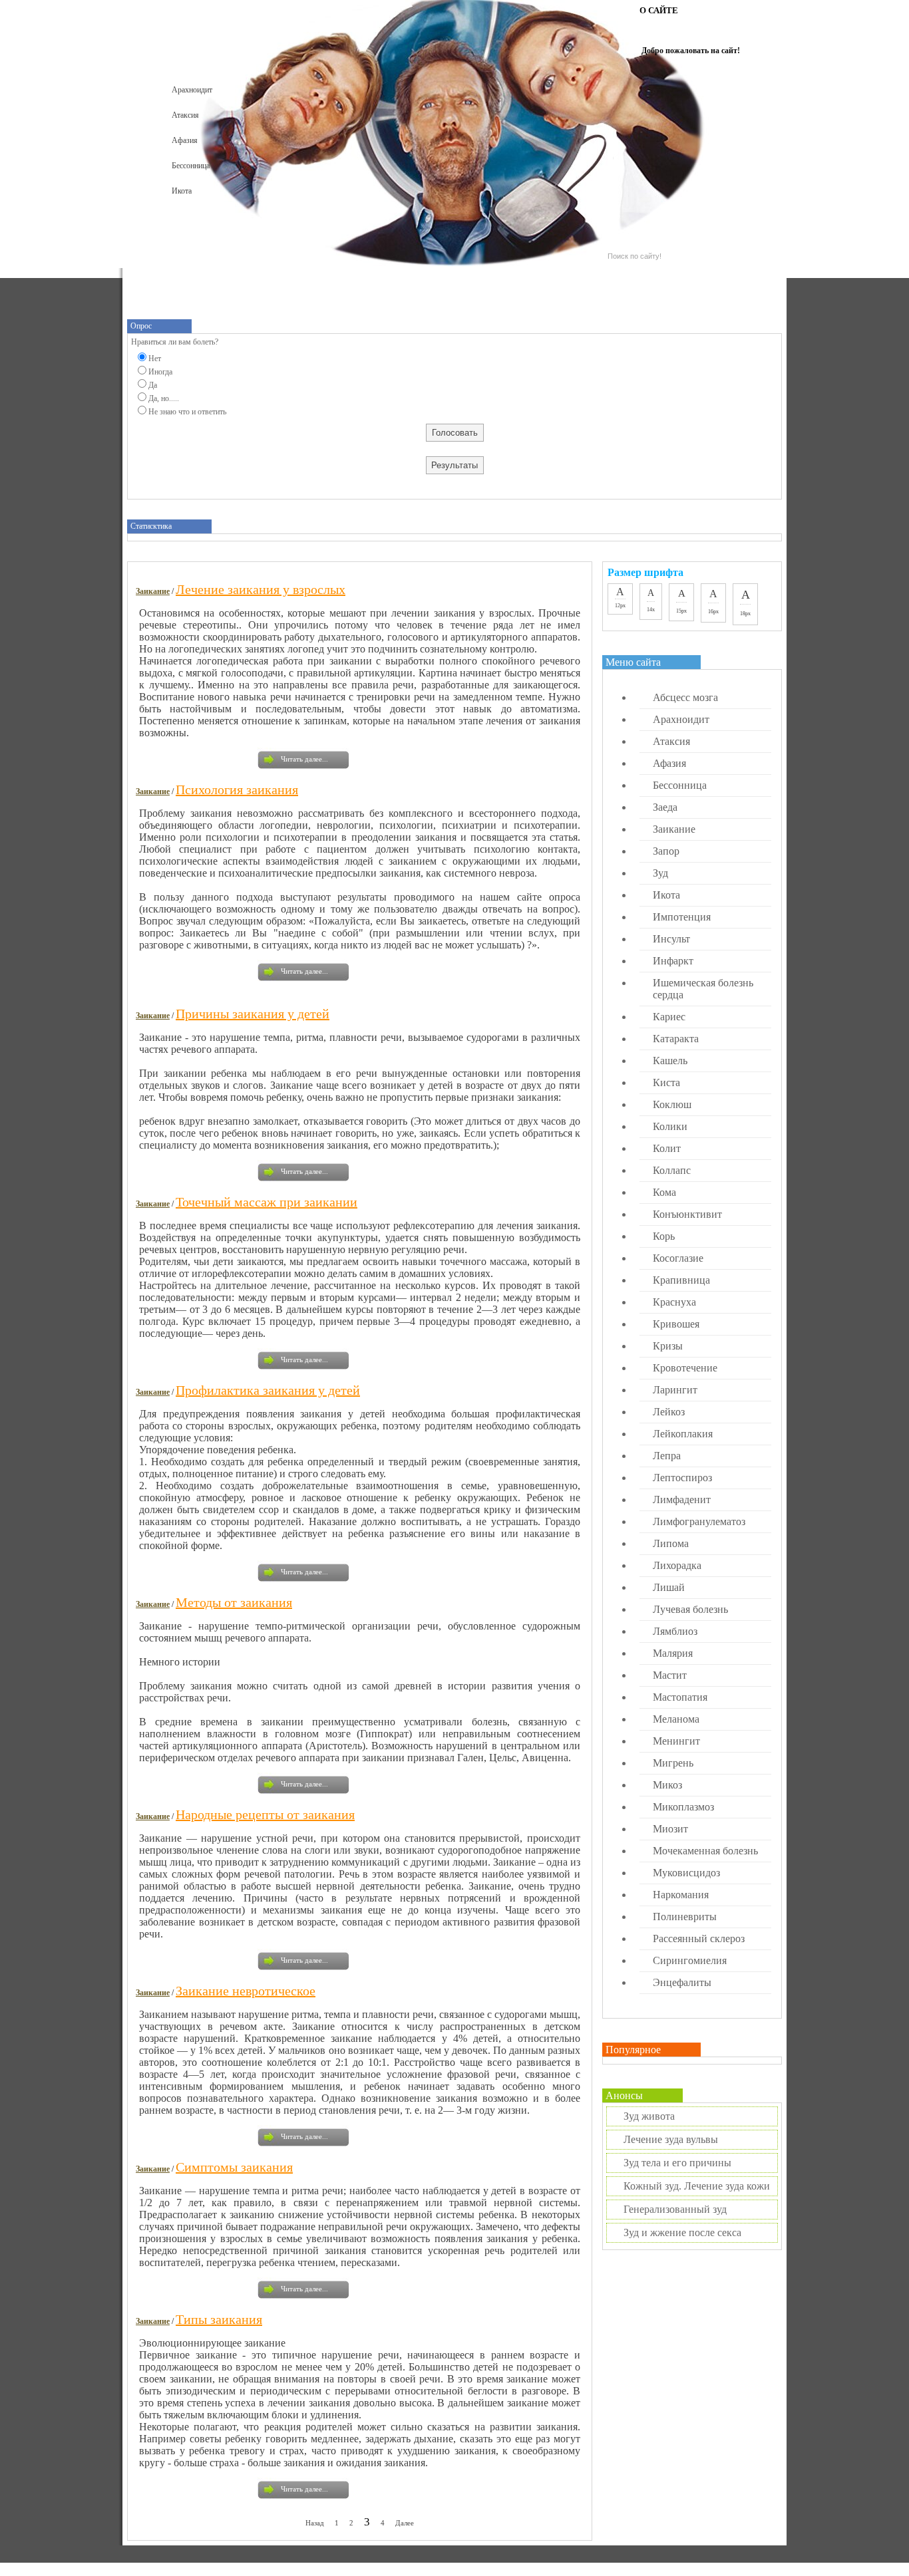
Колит (667, 1148)
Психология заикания (237, 789)
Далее (405, 2523)
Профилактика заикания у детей (268, 1390)
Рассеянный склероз (699, 1938)
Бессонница (191, 166)
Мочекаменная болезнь (705, 1851)
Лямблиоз (675, 1631)
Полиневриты (685, 1917)
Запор (666, 851)
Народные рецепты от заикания (265, 1814)
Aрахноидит (192, 90)
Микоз (667, 1785)
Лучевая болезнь (690, 1609)
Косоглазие (678, 1258)
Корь (664, 1236)
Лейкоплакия (683, 1434)
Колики (670, 1126)
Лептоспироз (682, 1478)
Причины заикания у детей (253, 1014)
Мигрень (673, 1763)
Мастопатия (680, 1697)
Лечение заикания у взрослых (261, 589)
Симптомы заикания (234, 2167)
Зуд (660, 873)
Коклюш (672, 1104)
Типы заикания (219, 2319)
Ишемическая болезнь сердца (703, 989)
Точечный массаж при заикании (267, 1202)
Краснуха (674, 1302)
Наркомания (681, 1895)
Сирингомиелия (690, 1960)
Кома (664, 1192)
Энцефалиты (682, 1982)
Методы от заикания (234, 1602)
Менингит (676, 1741)
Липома (671, 1543)
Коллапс (672, 1170)
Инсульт (671, 939)
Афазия (185, 140)
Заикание (153, 591)
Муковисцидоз (686, 1873)
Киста (666, 1082)
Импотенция (682, 917)
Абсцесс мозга (685, 697)
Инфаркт (673, 961)
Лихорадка (677, 1565)
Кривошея (676, 1324)
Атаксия (185, 115)
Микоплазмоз (683, 1807)
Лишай (669, 1587)
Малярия (673, 1653)
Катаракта (676, 1039)
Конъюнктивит (687, 1214)
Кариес (669, 1017)
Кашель (670, 1061)
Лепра (667, 1456)
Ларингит (675, 1390)
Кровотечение (685, 1368)
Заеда (665, 807)
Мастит (670, 1675)
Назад (315, 2523)
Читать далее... (304, 759)
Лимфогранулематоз (699, 1521)
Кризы (668, 1346)
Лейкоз (669, 1412)
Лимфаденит (682, 1500)
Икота (182, 191)
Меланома (676, 1719)
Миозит (670, 1829)
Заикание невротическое (246, 1991)
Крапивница (681, 1280)
